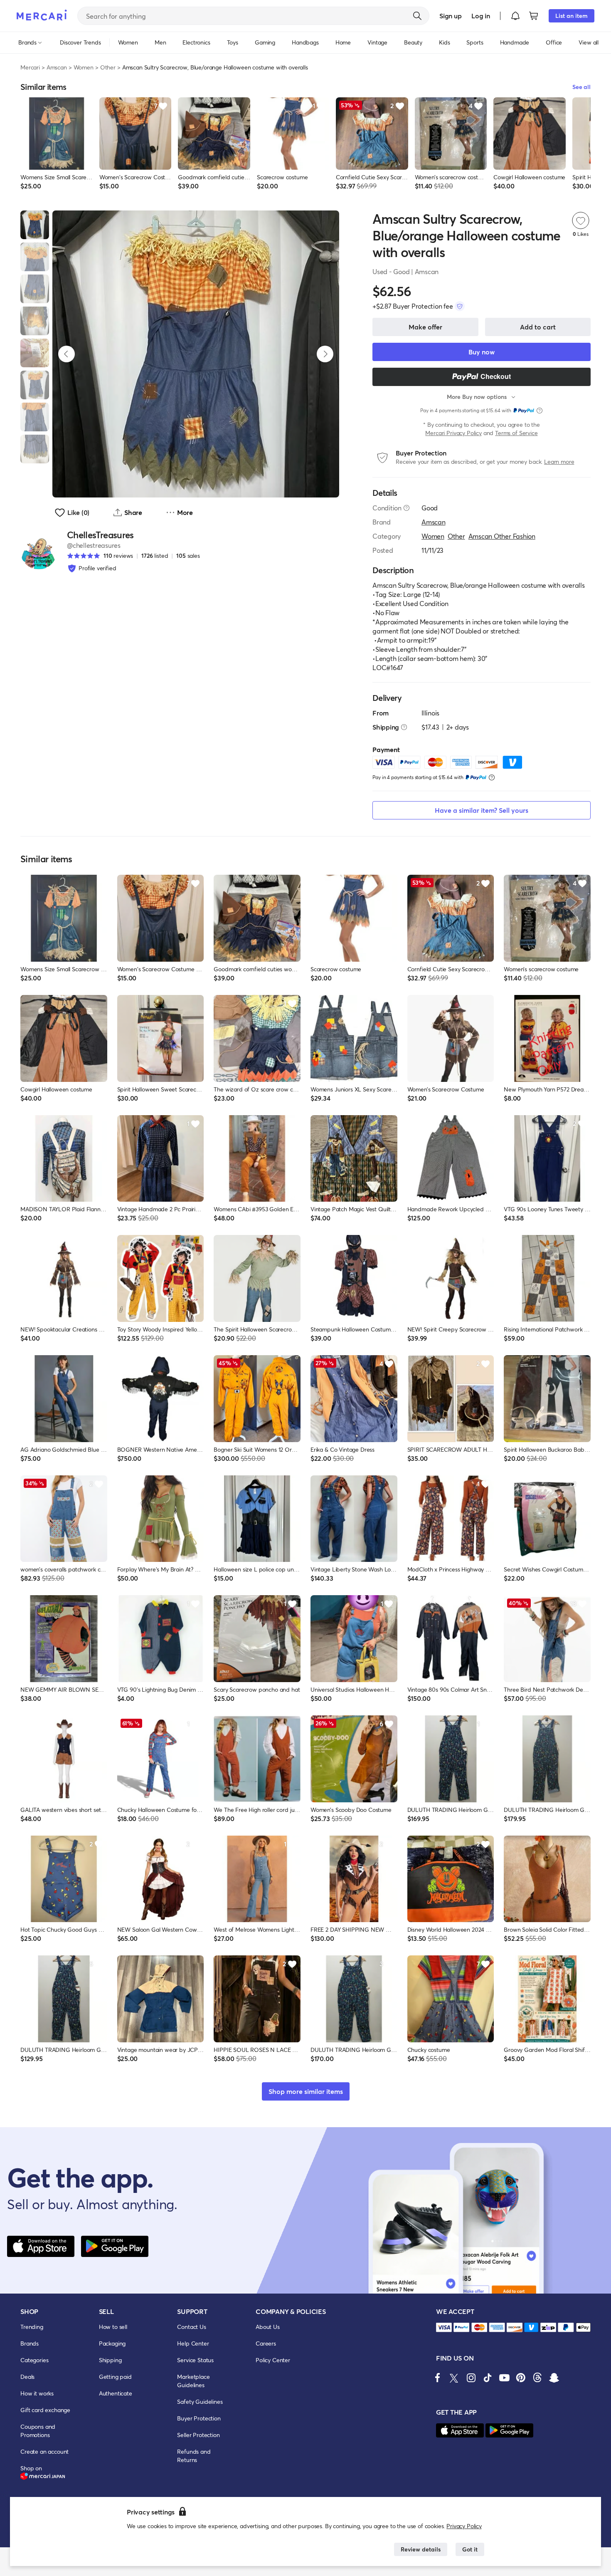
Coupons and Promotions (38, 2431)
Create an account (44, 2451)
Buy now (482, 352)
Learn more (559, 462)
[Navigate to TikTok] (488, 2378)
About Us (268, 2327)
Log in (481, 16)
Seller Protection (198, 2435)
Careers (266, 2343)
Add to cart (538, 327)
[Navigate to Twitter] (454, 2378)
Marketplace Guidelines (193, 2381)
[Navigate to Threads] (537, 2378)
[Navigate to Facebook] (438, 2378)
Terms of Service (516, 433)
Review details (421, 2549)
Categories (34, 2360)
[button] (515, 16)
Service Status (195, 2360)
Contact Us (191, 2327)
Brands (30, 2343)
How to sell (113, 2327)
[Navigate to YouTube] (504, 2378)
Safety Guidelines (200, 2402)
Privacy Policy (464, 2526)
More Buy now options (477, 397)
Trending (32, 2327)
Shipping (110, 2360)
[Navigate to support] (444, 2327)
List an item (572, 16)
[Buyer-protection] (460, 306)
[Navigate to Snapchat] (554, 2378)
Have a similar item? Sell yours (482, 810)
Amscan (57, 67)
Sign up (450, 16)
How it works (37, 2393)
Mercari (30, 67)
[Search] (417, 16)
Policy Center (273, 2360)
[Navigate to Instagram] (471, 2378)
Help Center (193, 2343)
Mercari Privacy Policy (453, 433)
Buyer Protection (199, 2418)
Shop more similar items (306, 2091)
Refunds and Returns (194, 2456)
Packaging (112, 2343)
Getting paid (115, 2377)
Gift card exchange (45, 2410)
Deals (27, 2377)
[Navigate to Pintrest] (521, 2378)
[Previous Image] (67, 354)
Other (108, 67)
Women (84, 67)
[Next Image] (325, 354)
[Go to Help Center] (407, 508)
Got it (470, 2549)
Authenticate (116, 2393)
